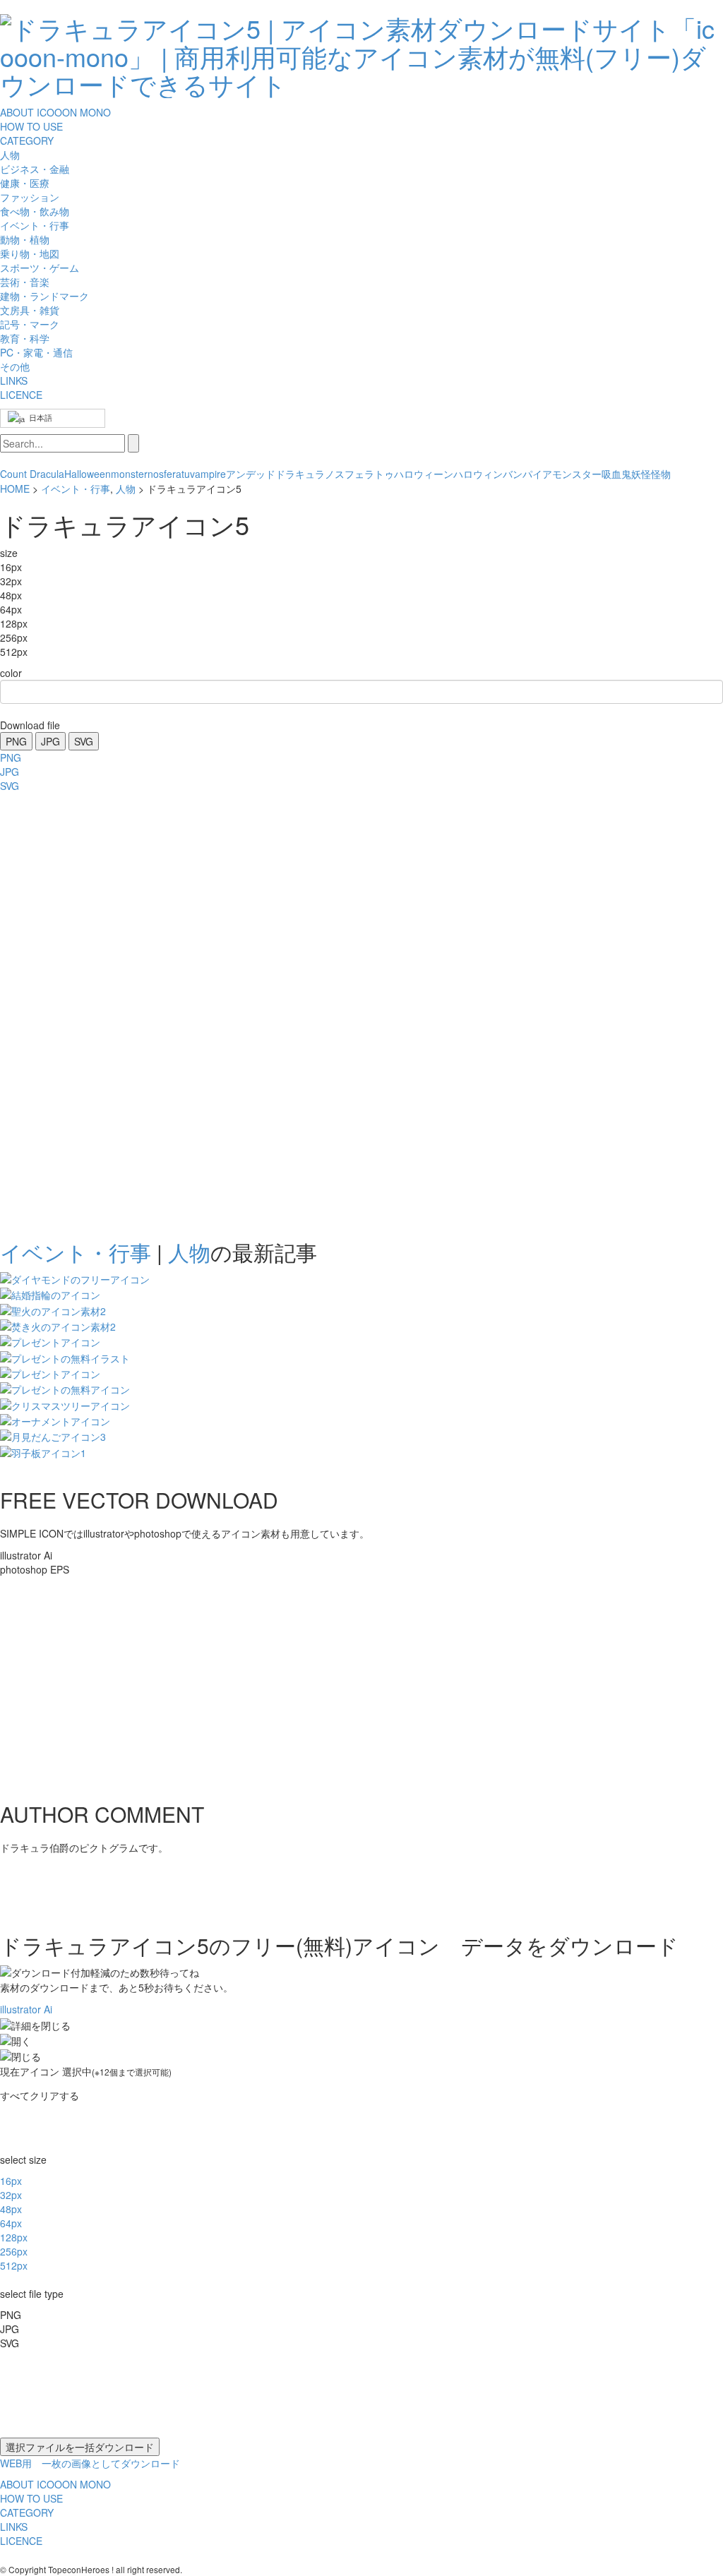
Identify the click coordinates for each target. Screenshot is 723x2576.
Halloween (88, 474)
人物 (126, 489)
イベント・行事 (76, 489)
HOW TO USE (31, 126)
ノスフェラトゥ (359, 474)
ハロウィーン (424, 474)
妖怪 (641, 474)
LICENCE (21, 395)
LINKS (14, 381)
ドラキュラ (300, 474)
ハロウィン (478, 474)
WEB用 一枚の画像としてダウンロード (90, 2463)
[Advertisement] (56, 1012)
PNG (16, 741)
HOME (15, 489)
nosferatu (169, 474)
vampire (208, 474)
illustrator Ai (26, 2009)
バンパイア (527, 474)
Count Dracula (32, 474)
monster (129, 474)
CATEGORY (27, 140)
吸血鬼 (616, 474)
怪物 (661, 474)
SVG (84, 741)
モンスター (577, 474)
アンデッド (251, 474)
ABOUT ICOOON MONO (55, 112)
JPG (50, 741)
